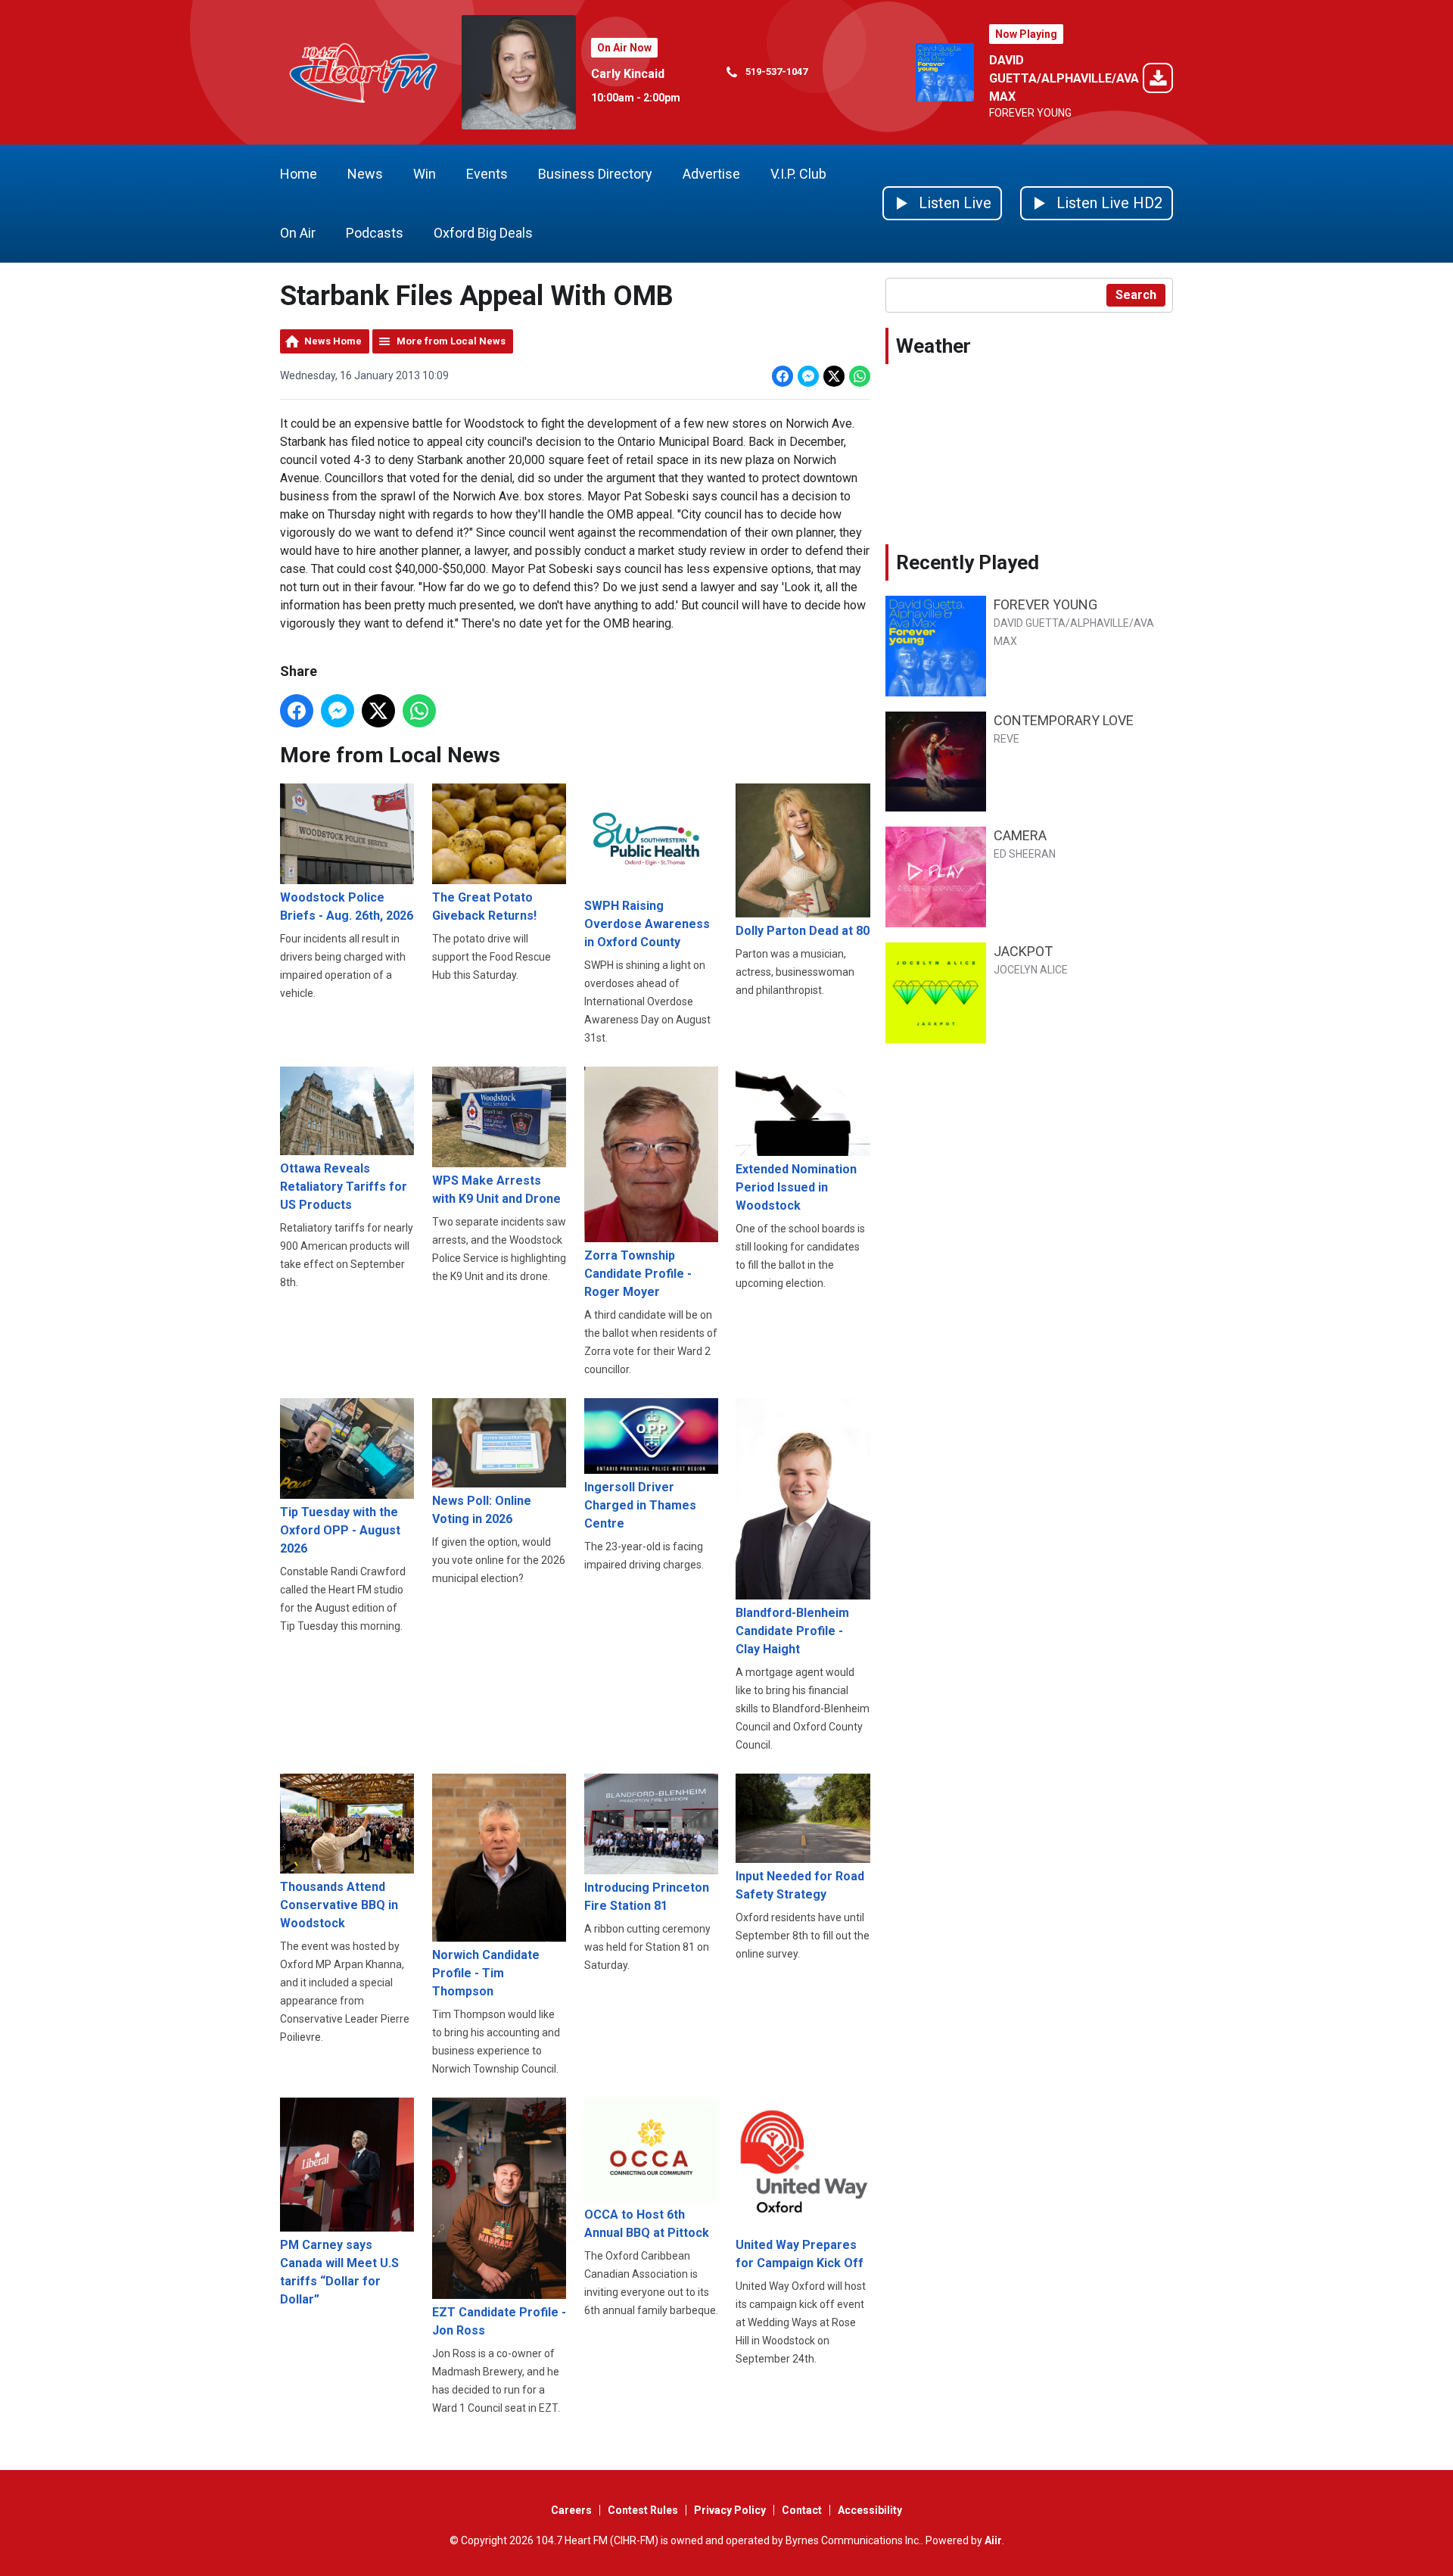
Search (1136, 295)
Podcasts (375, 233)
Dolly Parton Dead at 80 (803, 931)
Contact (802, 2510)
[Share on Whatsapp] (860, 376)
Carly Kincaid (628, 74)
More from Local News (451, 341)
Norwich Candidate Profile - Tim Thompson (486, 1973)
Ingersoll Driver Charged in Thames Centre (640, 1505)
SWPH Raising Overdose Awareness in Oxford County (647, 924)
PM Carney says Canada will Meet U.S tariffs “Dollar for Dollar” (339, 2272)
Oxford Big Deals (483, 233)
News (365, 174)
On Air (298, 233)
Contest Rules (643, 2510)
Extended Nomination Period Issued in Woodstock (796, 1187)
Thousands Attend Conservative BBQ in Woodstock (339, 1905)
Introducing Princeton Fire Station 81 (647, 1897)
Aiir (993, 2540)
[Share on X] (834, 376)
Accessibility (870, 2510)
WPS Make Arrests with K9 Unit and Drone (496, 1190)
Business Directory (595, 174)
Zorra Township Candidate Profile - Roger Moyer (638, 1274)
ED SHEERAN (1025, 854)
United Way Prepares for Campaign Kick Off (800, 2254)
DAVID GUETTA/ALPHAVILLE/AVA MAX (1064, 78)
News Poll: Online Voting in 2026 (482, 1510)
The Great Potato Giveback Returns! (484, 906)
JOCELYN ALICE (1031, 970)
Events (487, 174)
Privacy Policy (730, 2510)
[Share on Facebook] (783, 376)
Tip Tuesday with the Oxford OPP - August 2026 (340, 1530)
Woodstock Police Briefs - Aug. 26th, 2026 (347, 906)
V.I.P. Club (798, 174)
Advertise (711, 174)
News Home (333, 341)
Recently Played (968, 562)
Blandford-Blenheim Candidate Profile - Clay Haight (792, 1631)
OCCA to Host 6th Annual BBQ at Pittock (647, 2224)
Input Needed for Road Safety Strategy (800, 1885)
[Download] (1158, 81)
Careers (571, 2510)
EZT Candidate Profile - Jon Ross (499, 2321)
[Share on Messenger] (808, 376)
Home (299, 174)
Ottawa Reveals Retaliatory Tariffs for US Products (344, 1187)
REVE (1007, 739)
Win (425, 174)
